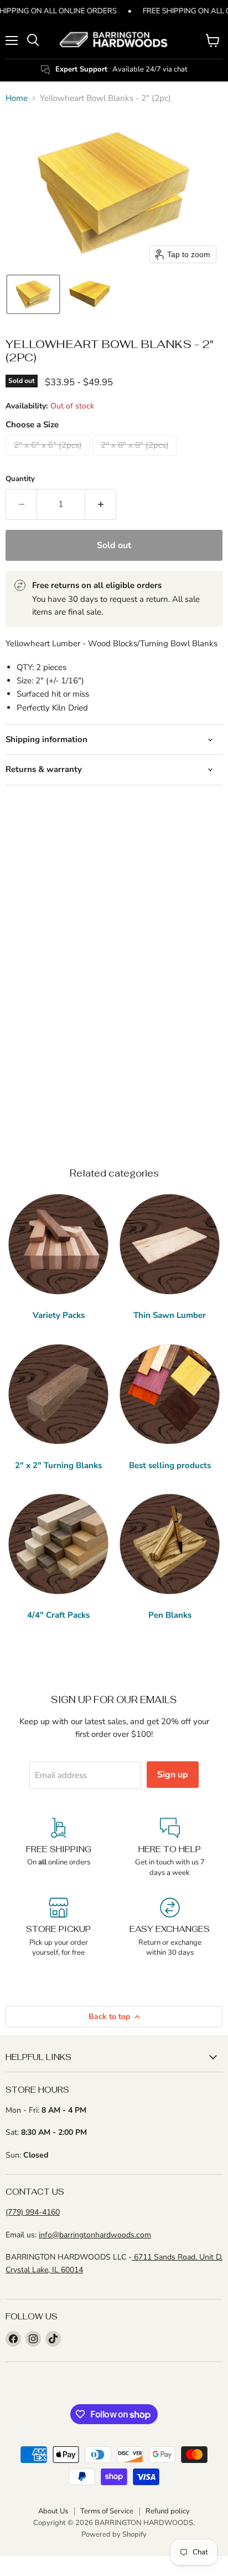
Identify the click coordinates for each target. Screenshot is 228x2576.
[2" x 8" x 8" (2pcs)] (136, 458)
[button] (33, 294)
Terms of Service (107, 2511)
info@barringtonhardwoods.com (95, 2235)
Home (17, 98)
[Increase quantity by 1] (101, 504)
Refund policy (168, 2511)
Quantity (20, 479)
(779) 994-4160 (33, 2212)
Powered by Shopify (114, 2534)
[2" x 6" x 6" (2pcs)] (49, 458)
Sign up (173, 1775)
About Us (53, 2511)
